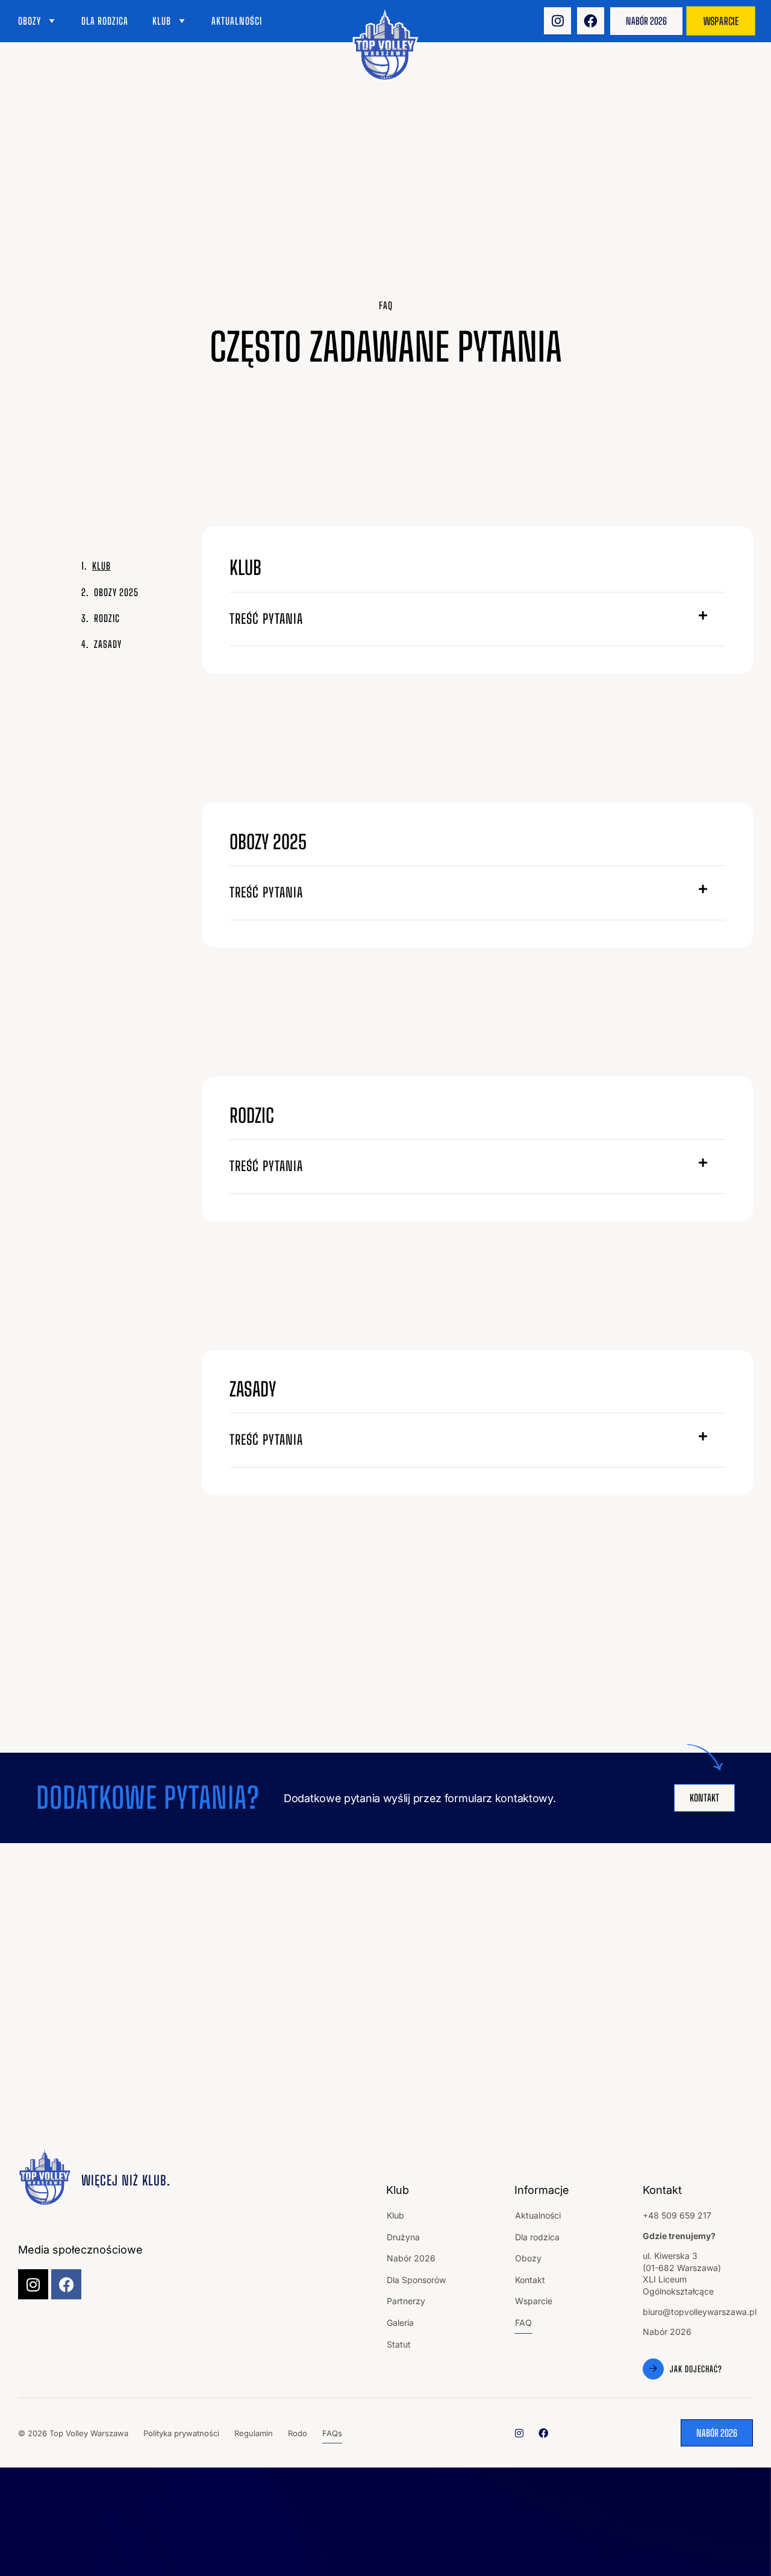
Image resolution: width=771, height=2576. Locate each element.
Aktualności (237, 21)
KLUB (101, 566)
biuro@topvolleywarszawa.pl (700, 2312)
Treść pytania (266, 619)
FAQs (332, 2433)
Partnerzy (406, 2301)
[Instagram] (557, 21)
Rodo (298, 2433)
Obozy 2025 (116, 592)
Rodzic (107, 618)
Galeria (400, 2323)
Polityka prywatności (181, 2433)
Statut (399, 2344)
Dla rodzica (105, 21)
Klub (162, 21)
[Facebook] (591, 21)
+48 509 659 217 (677, 2215)
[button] (478, 620)
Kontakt (530, 2280)
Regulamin (254, 2433)
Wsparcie (534, 2301)
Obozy (30, 21)
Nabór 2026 (411, 2258)
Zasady (108, 644)
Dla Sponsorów (416, 2280)
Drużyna (403, 2237)
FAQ (523, 2323)
